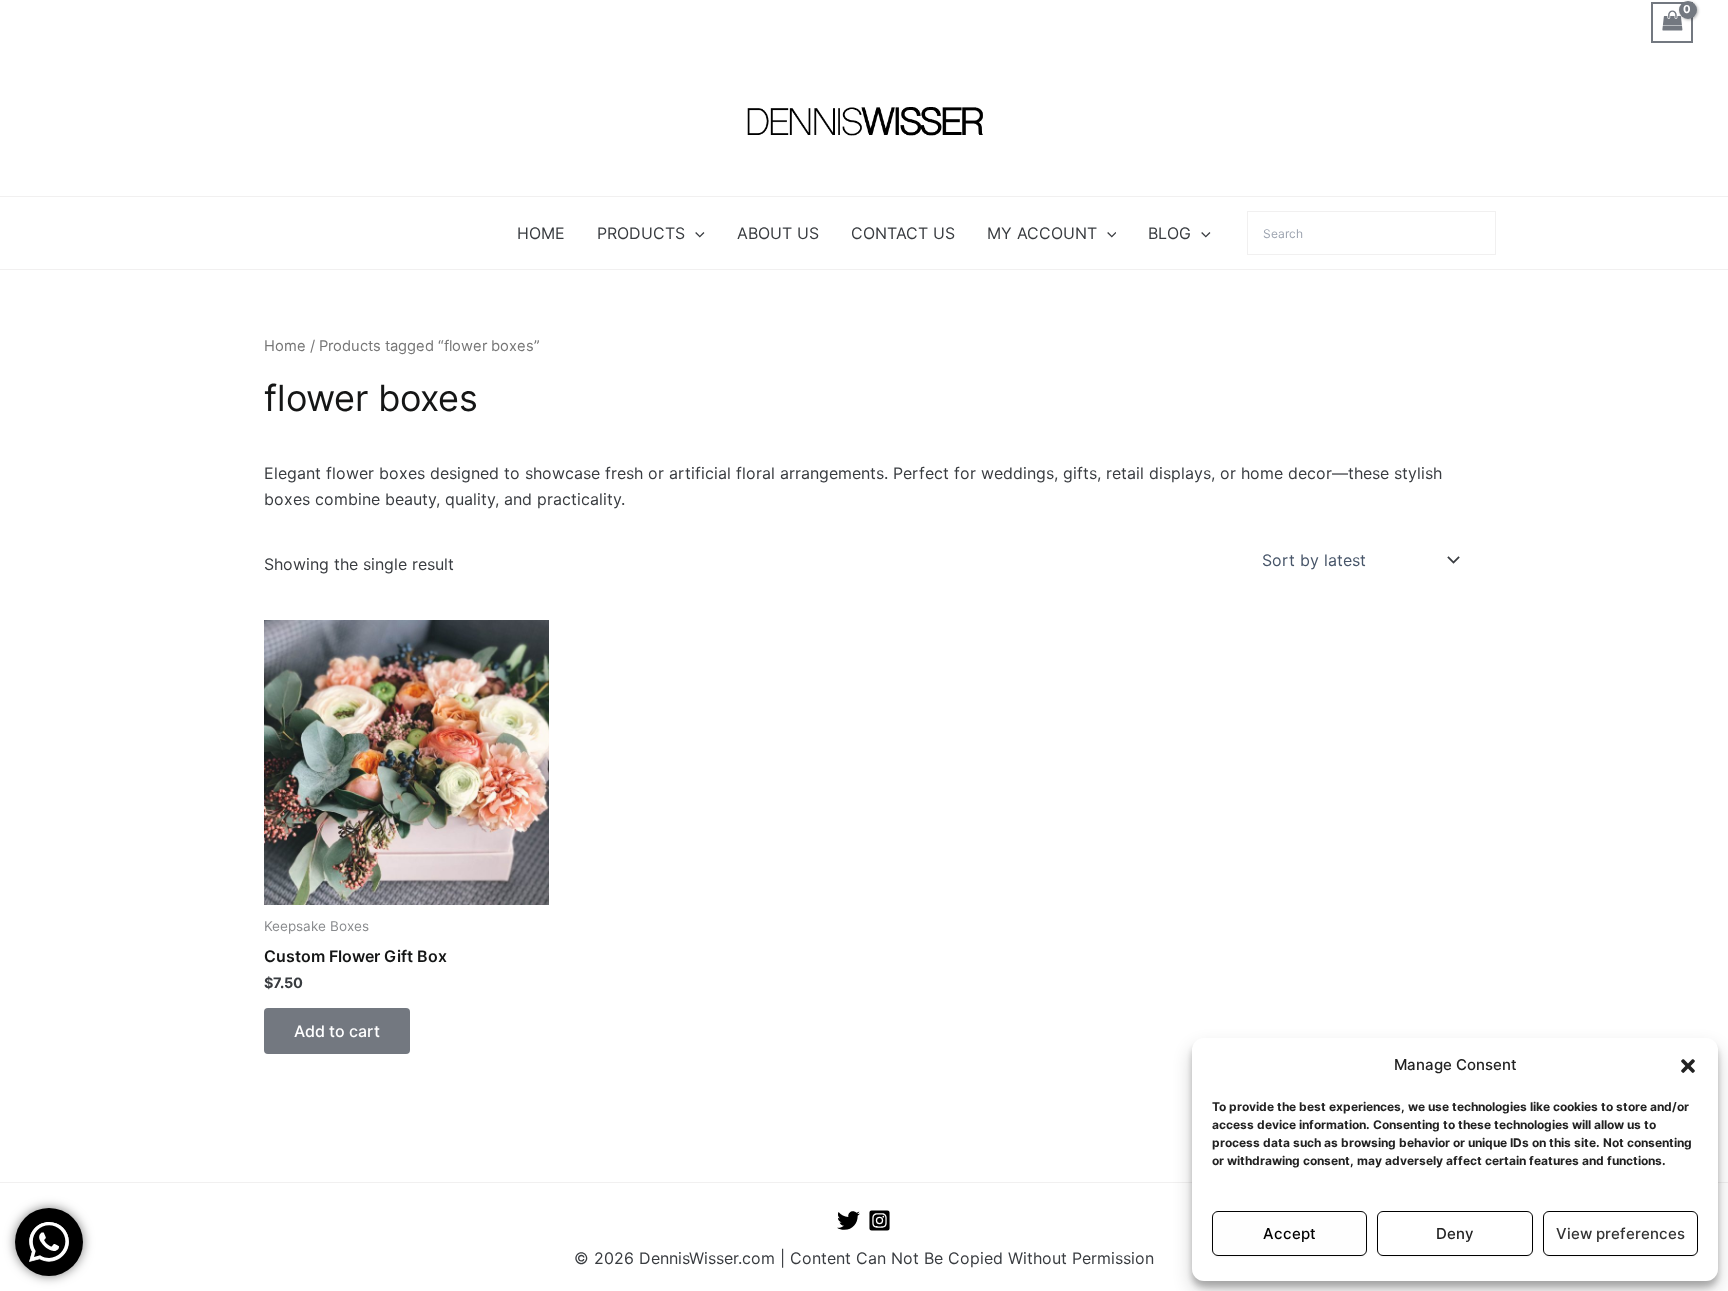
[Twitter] (848, 1220)
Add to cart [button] (337, 1031)
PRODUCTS (641, 233)
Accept (1289, 1233)
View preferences (1620, 1233)
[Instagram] (879, 1220)
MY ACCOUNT (1042, 233)
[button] (1688, 1066)
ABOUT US (778, 233)
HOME (541, 233)
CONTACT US (903, 233)
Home (285, 346)
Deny (1455, 1233)
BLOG (1169, 233)
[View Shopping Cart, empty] (1672, 22)
